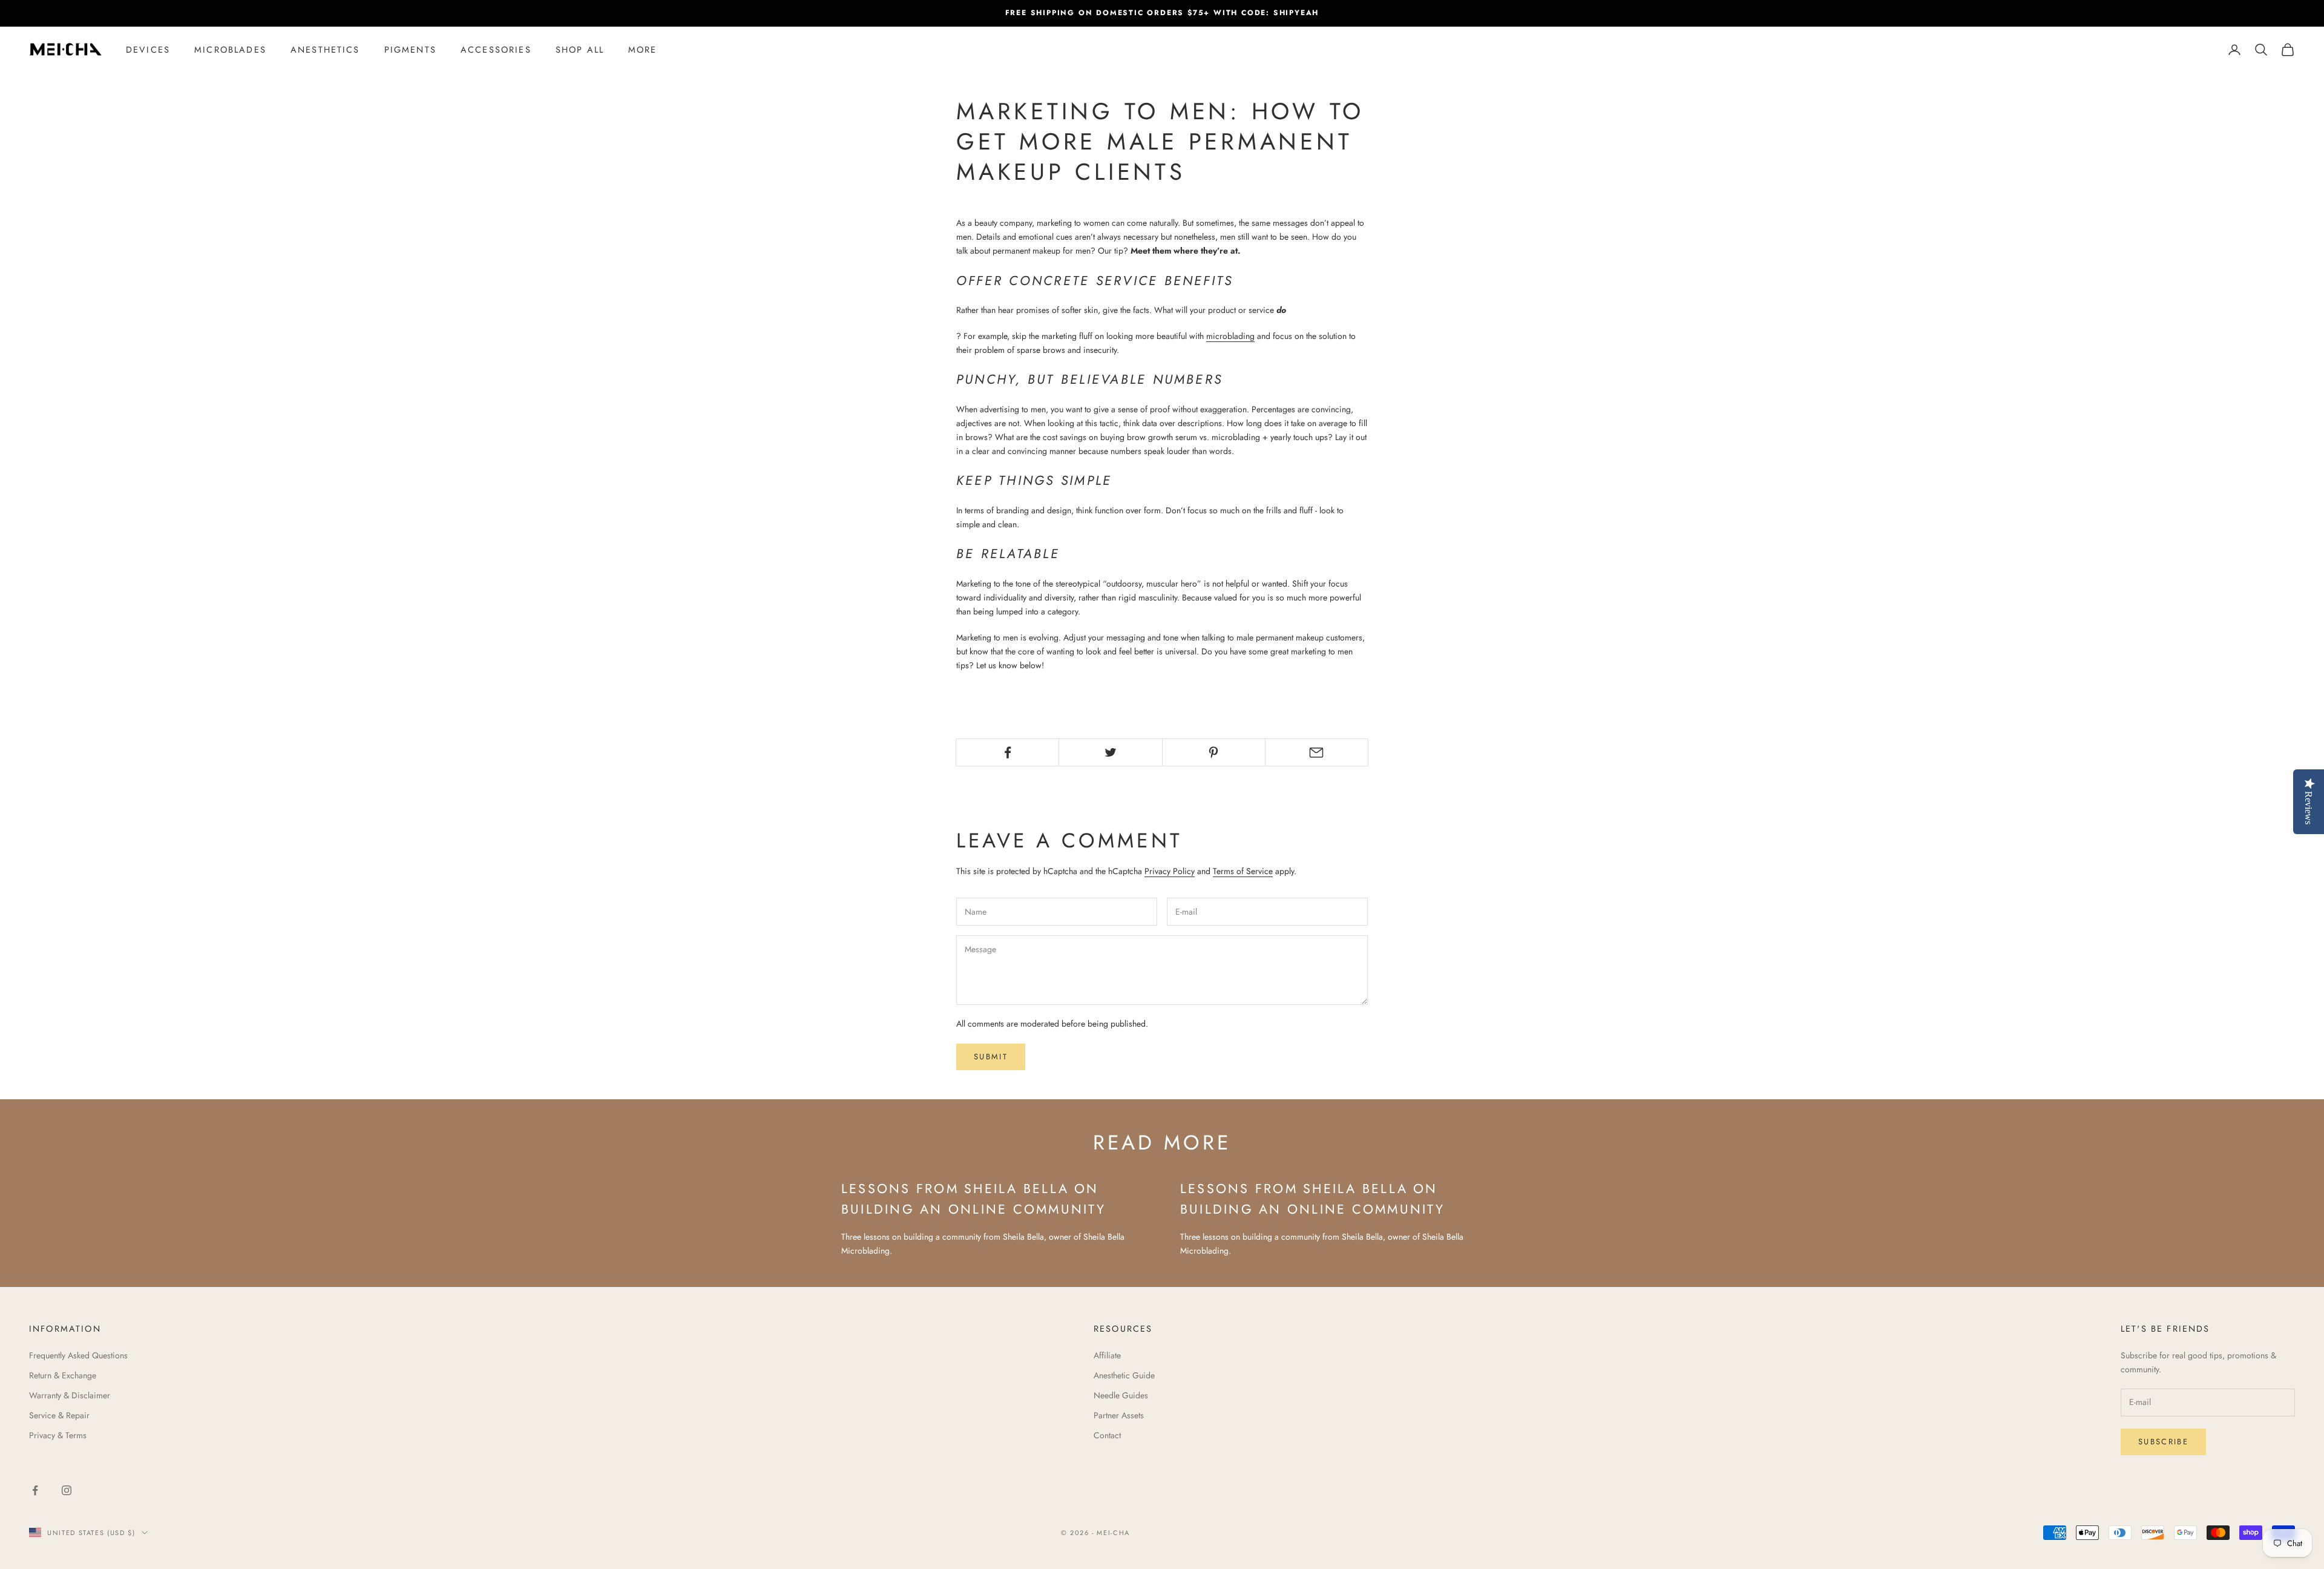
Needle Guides (1121, 1395)
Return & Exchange (63, 1375)
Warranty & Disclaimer (70, 1395)
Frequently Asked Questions (78, 1355)
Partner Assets (1119, 1415)
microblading (1230, 336)
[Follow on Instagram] (67, 1490)
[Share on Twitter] (1110, 752)
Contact (1107, 1435)
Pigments (410, 50)
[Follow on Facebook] (35, 1490)
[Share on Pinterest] (1214, 752)
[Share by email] (1317, 752)
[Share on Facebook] (1007, 752)
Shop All (580, 50)
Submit (991, 1057)
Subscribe (2163, 1442)
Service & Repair (59, 1415)
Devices (148, 50)
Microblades (230, 50)
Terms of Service (1243, 871)
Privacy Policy (1170, 871)
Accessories (496, 50)
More (643, 50)
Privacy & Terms (58, 1435)
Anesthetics (325, 50)
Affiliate (1107, 1355)
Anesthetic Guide (1124, 1375)
